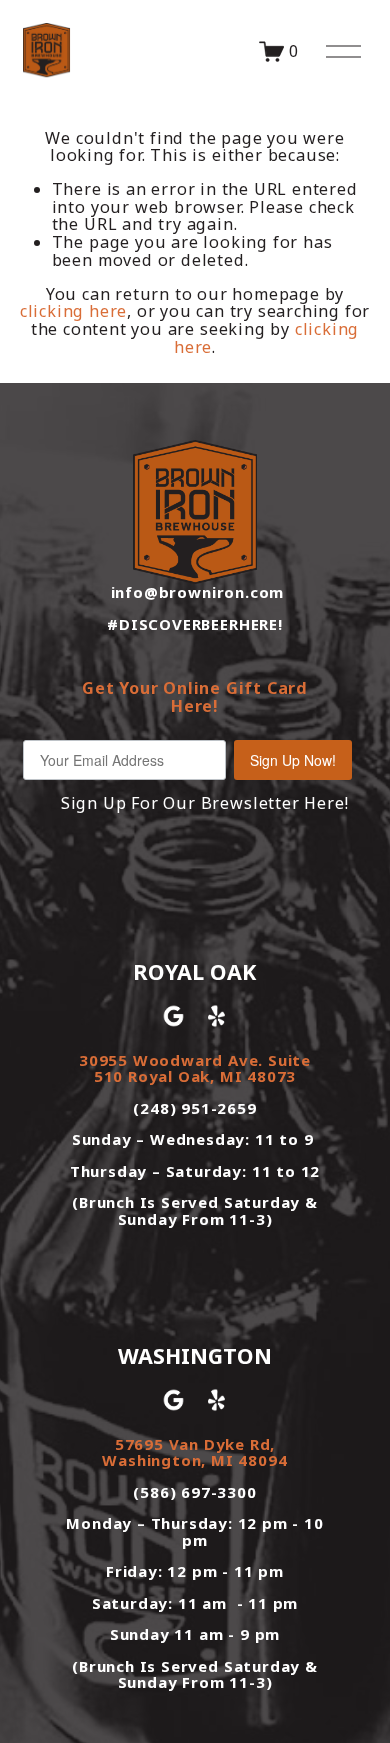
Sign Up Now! (293, 760)
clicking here (73, 311)
